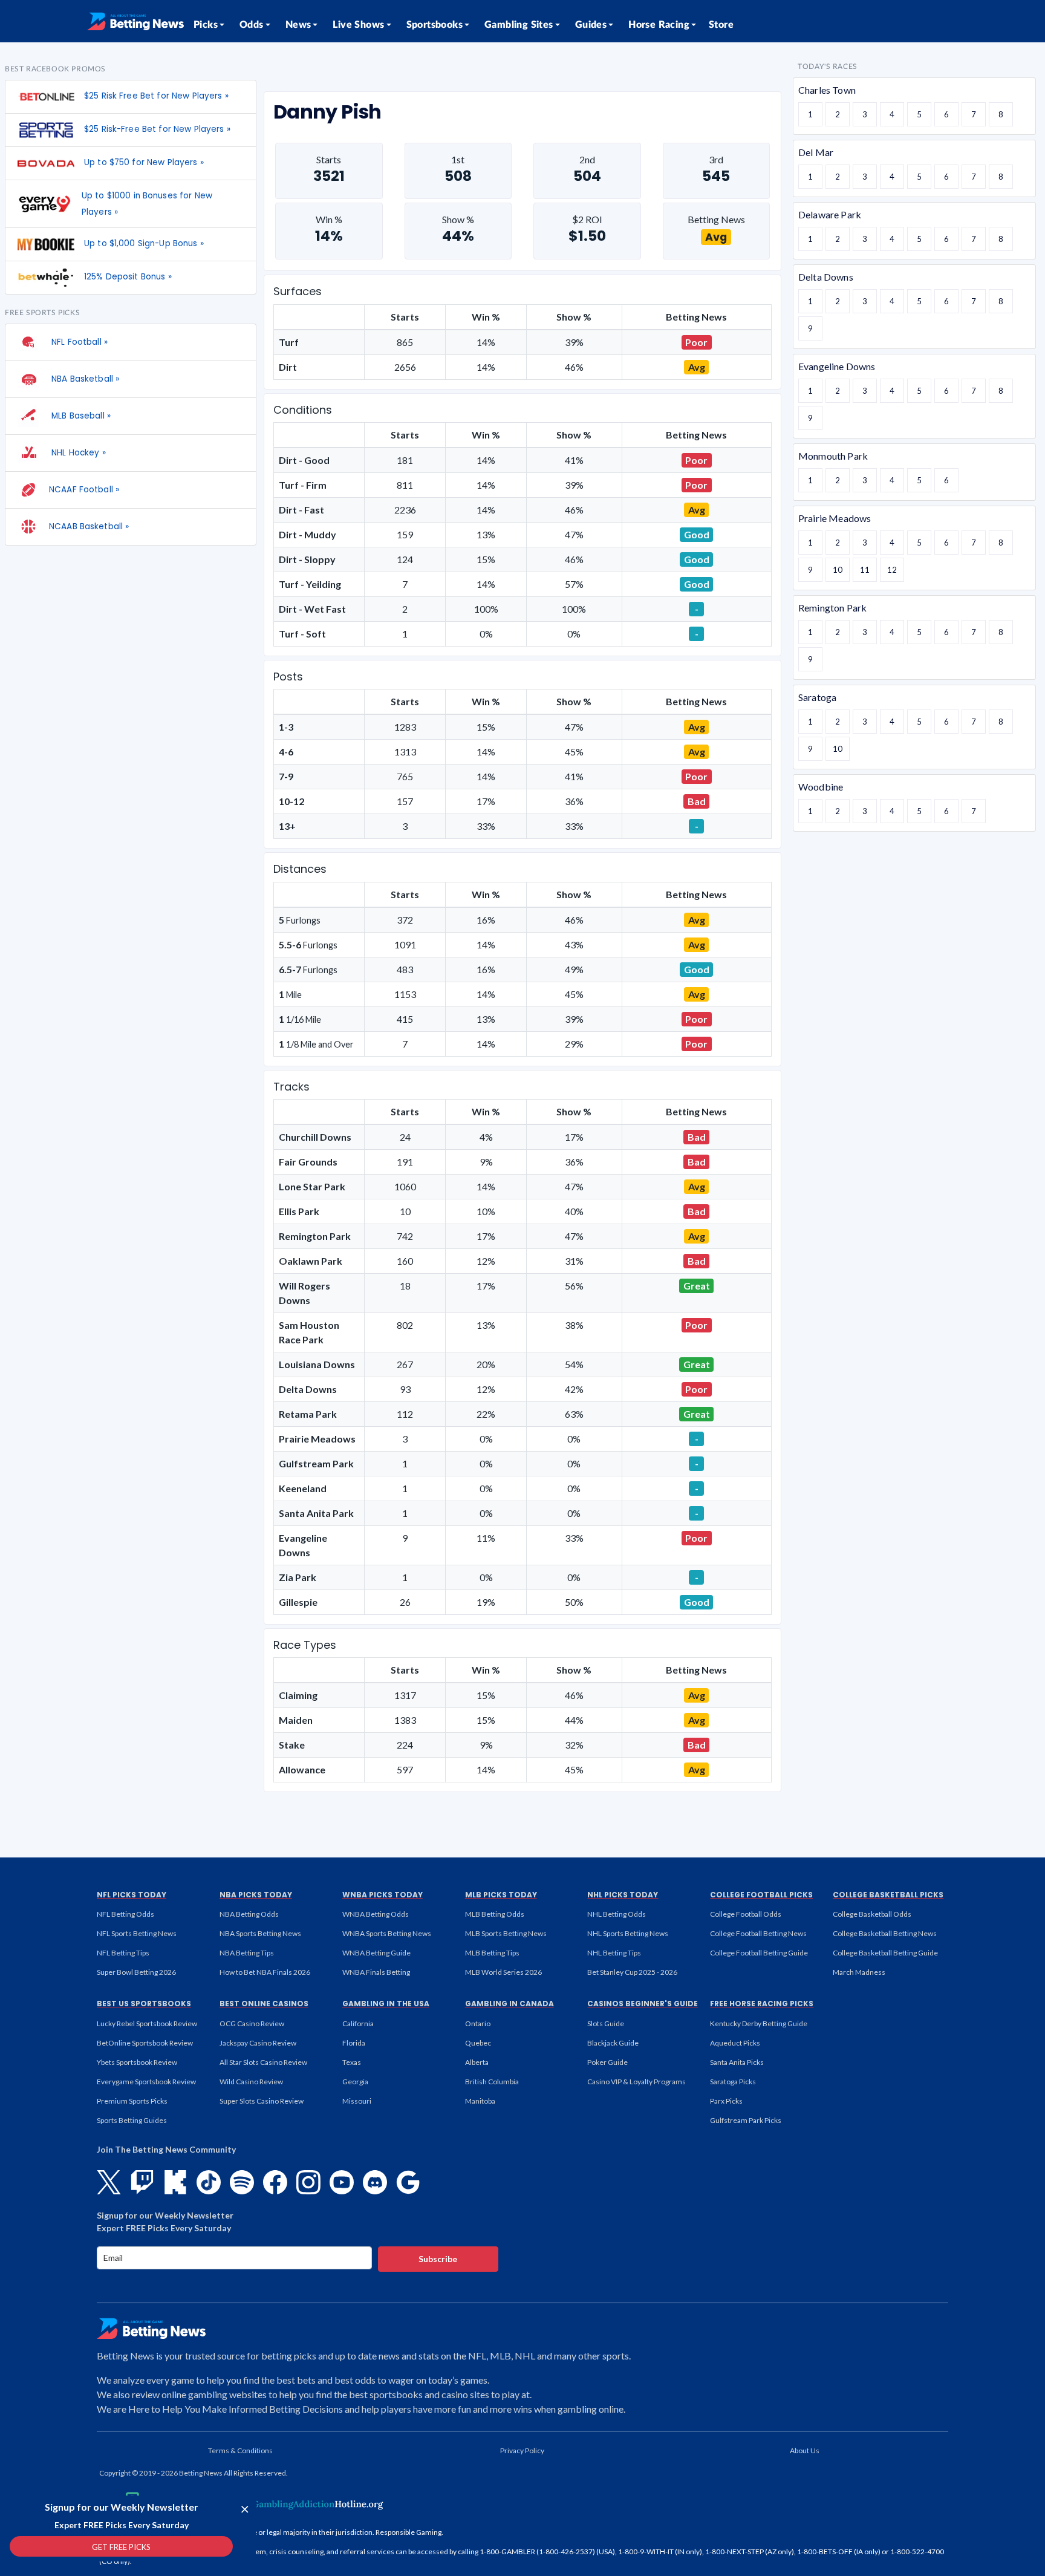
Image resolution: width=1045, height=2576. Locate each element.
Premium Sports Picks (132, 2101)
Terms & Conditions (240, 2450)
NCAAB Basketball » (89, 527)
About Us (805, 2450)
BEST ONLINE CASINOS (264, 2004)
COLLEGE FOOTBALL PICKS (761, 1895)
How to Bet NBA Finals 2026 (265, 1972)
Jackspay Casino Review (258, 2043)
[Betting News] (135, 21)
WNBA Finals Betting (376, 1972)
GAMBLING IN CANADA (509, 2004)
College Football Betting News (758, 1933)
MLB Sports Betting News (506, 1933)
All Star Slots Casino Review (263, 2062)
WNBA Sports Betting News (387, 1933)
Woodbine (821, 787)
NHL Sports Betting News (628, 1933)
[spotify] (242, 2182)
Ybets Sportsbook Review (137, 2062)
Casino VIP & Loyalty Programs (636, 2082)
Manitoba (480, 2101)
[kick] (175, 2182)
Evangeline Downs (837, 366)
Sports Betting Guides (132, 2120)
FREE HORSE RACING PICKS (762, 2004)
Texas (352, 2062)
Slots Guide (606, 2023)
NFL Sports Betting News (137, 1933)
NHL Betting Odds (617, 1914)
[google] (408, 2182)
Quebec (478, 2043)
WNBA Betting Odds (376, 1914)
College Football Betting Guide (759, 1953)
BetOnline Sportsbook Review (145, 2043)
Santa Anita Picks (737, 2062)
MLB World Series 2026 (503, 1972)
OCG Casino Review (252, 2023)
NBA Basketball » (84, 379)
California (358, 2023)
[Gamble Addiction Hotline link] (308, 2504)
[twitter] (109, 2182)
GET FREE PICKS (121, 2547)
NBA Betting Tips (247, 1953)
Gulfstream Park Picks (746, 2120)
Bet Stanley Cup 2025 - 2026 (632, 1972)
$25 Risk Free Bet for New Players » (156, 96)
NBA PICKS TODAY (256, 1895)
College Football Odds (746, 1914)
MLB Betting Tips (492, 1953)
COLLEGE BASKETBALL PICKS (888, 1895)
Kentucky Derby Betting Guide (759, 2023)
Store (721, 25)
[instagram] (308, 2182)
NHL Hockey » (77, 453)
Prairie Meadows (835, 518)
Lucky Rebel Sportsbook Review (147, 2023)
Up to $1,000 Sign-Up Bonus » (144, 243)
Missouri (357, 2101)
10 (838, 570)
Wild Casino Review (251, 2082)
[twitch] (142, 2182)
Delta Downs (826, 277)
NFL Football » (78, 342)
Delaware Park (830, 214)
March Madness (859, 1972)
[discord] (375, 2182)
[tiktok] (209, 2182)
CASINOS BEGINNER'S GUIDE (643, 2004)
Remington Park (832, 608)
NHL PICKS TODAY (623, 1895)
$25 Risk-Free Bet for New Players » (157, 129)
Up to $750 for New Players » (144, 162)
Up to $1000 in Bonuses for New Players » (147, 204)
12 (892, 570)
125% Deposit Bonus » (128, 277)
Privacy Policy (522, 2450)
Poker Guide (607, 2062)
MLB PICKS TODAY (501, 1895)
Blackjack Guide (613, 2043)
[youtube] (342, 2182)
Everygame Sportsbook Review (146, 2082)
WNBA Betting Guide (376, 1953)
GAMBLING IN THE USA (386, 2004)
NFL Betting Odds (125, 1914)
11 (865, 570)
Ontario (478, 2023)
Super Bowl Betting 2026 (136, 1972)
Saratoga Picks (733, 2082)
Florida (354, 2043)
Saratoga (817, 697)
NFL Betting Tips (123, 1953)
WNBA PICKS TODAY (383, 1895)
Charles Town (827, 90)
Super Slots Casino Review (262, 2101)
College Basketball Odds (872, 1914)
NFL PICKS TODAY (132, 1895)
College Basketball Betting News (885, 1933)
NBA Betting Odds (249, 1914)
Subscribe (438, 2259)
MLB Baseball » (80, 416)
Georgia (355, 2082)
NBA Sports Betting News (260, 1933)
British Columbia (492, 2082)
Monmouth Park (833, 456)
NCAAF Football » (84, 490)
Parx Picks (726, 2101)
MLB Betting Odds (495, 1914)
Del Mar (816, 152)
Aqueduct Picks (735, 2043)
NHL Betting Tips (614, 1953)
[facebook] (275, 2182)
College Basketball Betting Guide (885, 1953)
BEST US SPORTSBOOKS (144, 2004)
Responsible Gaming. (409, 2532)
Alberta (477, 2062)
